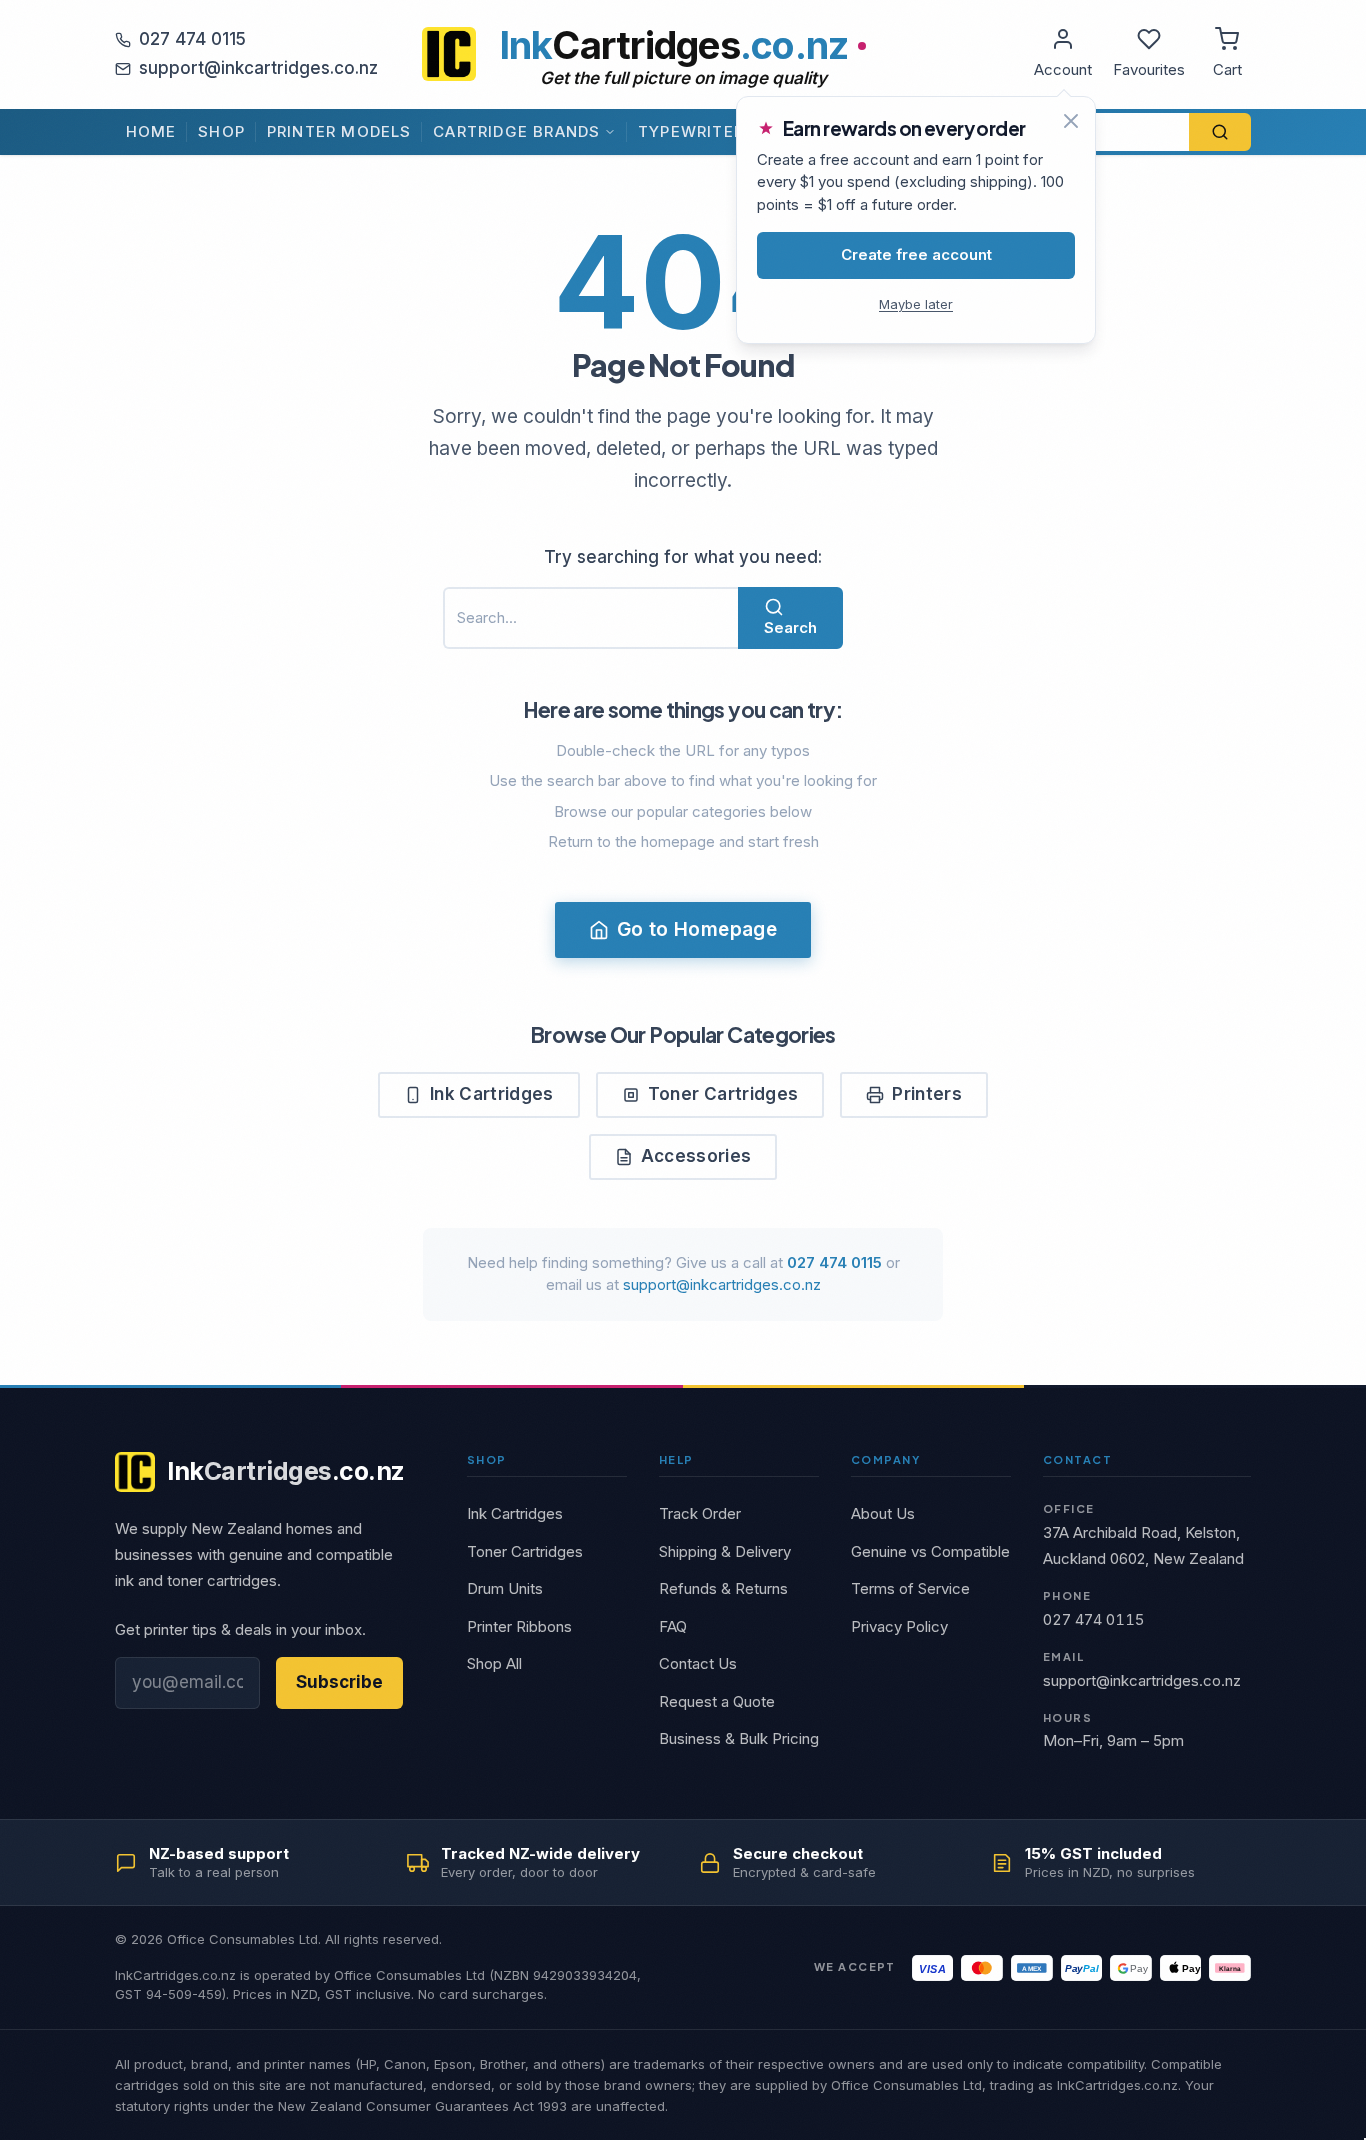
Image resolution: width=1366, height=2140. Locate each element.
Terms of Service (910, 1588)
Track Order (700, 1513)
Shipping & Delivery (725, 1551)
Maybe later (916, 304)
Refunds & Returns (723, 1588)
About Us (883, 1513)
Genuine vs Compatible (930, 1551)
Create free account (916, 254)
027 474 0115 (192, 39)
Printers (927, 1094)
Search (790, 627)
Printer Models (339, 131)
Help (676, 1459)
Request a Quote (717, 1701)
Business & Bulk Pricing (739, 1738)
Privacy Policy (899, 1626)
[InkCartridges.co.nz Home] (449, 54)
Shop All (494, 1663)
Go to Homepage (697, 929)
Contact (1077, 1459)
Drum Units (505, 1588)
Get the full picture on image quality (683, 78)
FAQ (673, 1626)
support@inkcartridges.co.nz (258, 68)
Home (151, 131)
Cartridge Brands (516, 131)
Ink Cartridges (492, 1094)
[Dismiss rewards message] (1071, 121)
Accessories (696, 1156)
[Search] (1220, 132)
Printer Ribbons (519, 1626)
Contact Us (698, 1663)
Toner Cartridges (723, 1094)
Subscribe (339, 1682)
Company (885, 1459)
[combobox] (590, 618)
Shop (221, 131)
